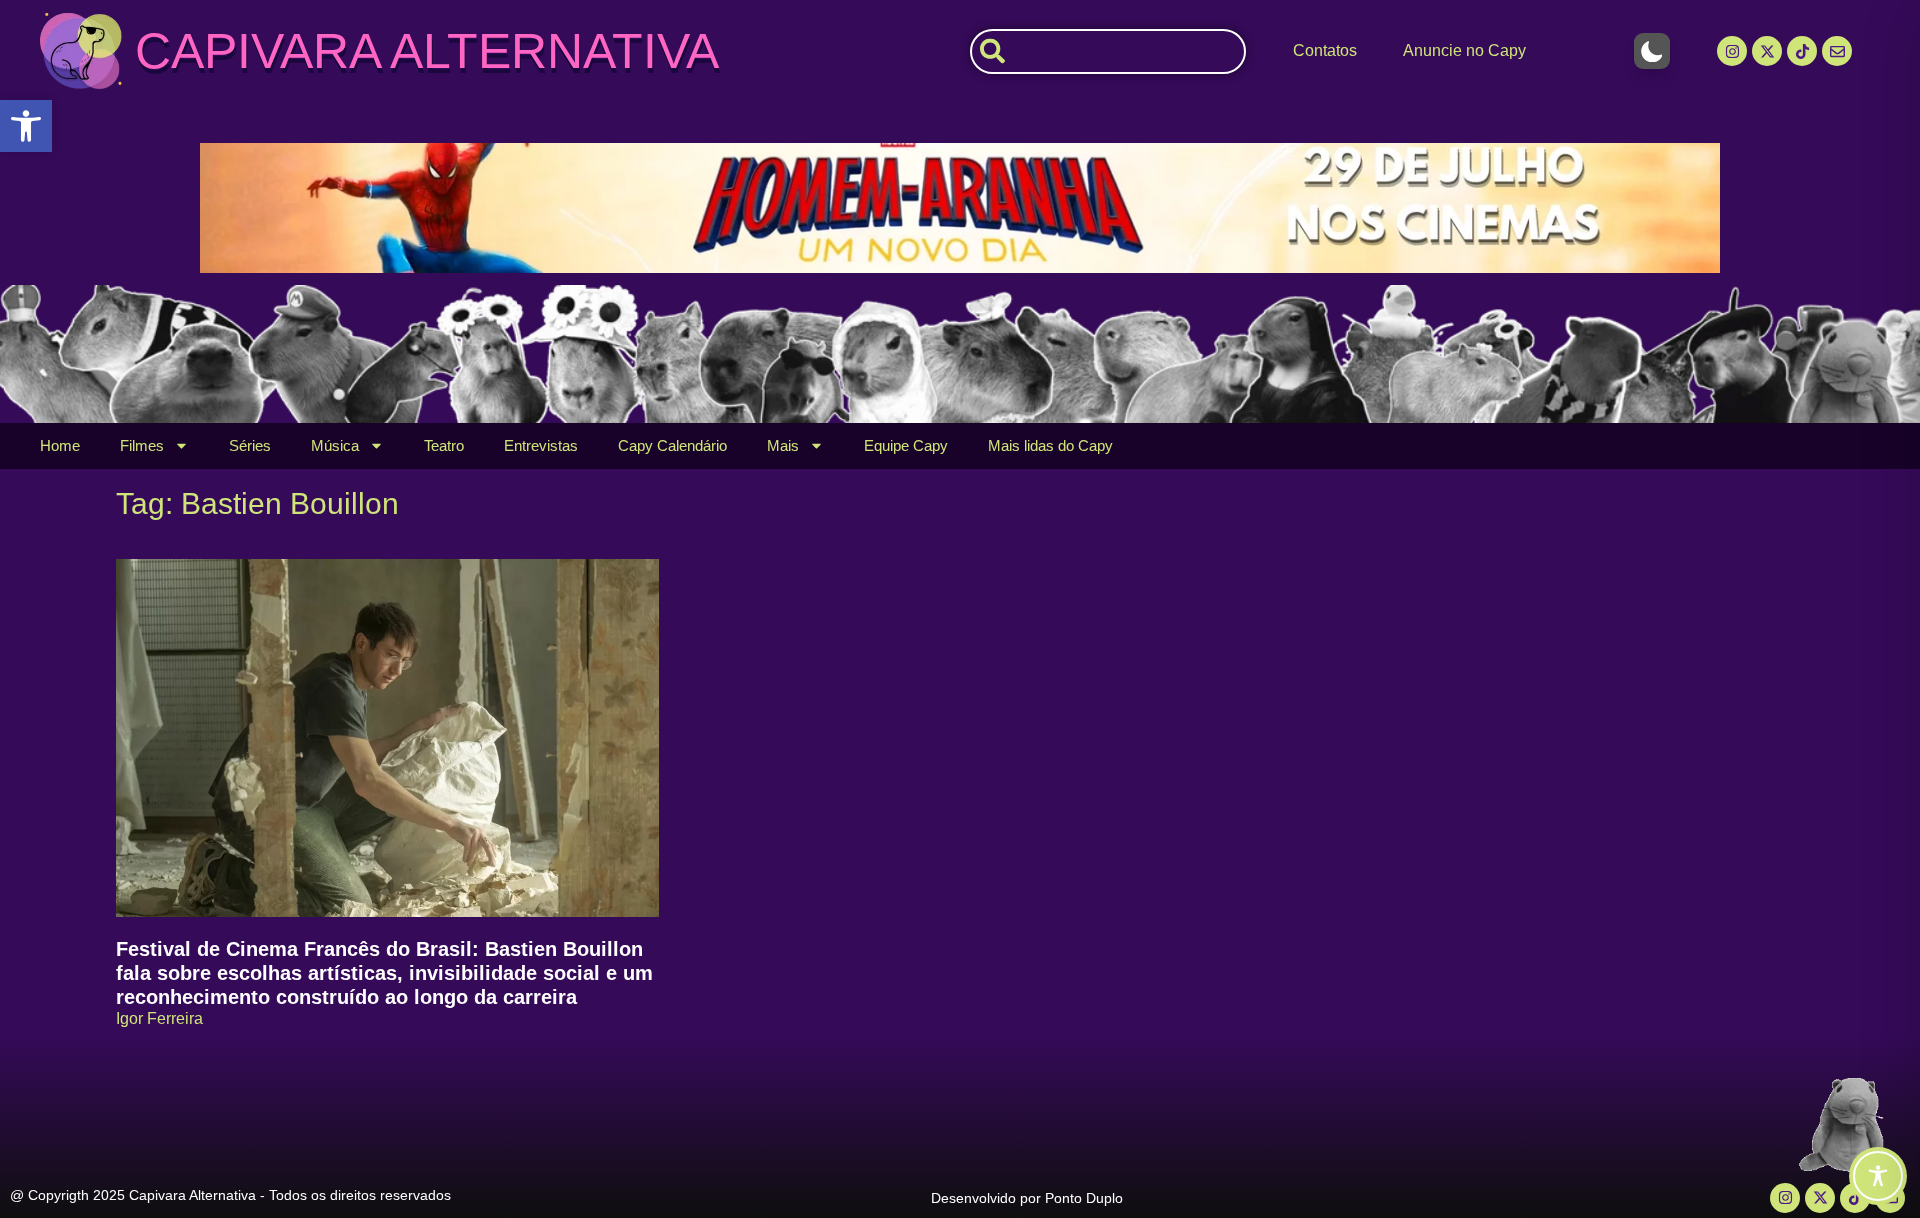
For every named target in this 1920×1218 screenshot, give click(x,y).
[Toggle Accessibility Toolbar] (1878, 1176)
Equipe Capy (906, 445)
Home (60, 445)
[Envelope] (1837, 51)
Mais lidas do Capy (1050, 445)
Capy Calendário (672, 445)
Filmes (142, 445)
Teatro (444, 445)
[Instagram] (1732, 51)
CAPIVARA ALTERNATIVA (427, 51)
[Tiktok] (1802, 51)
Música (335, 445)
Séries (250, 445)
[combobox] (1108, 51)
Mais (783, 445)
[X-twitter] (1767, 51)
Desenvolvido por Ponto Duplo (1027, 1198)
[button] (26, 126)
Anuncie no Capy (1464, 50)
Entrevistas (541, 445)
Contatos (1325, 50)
